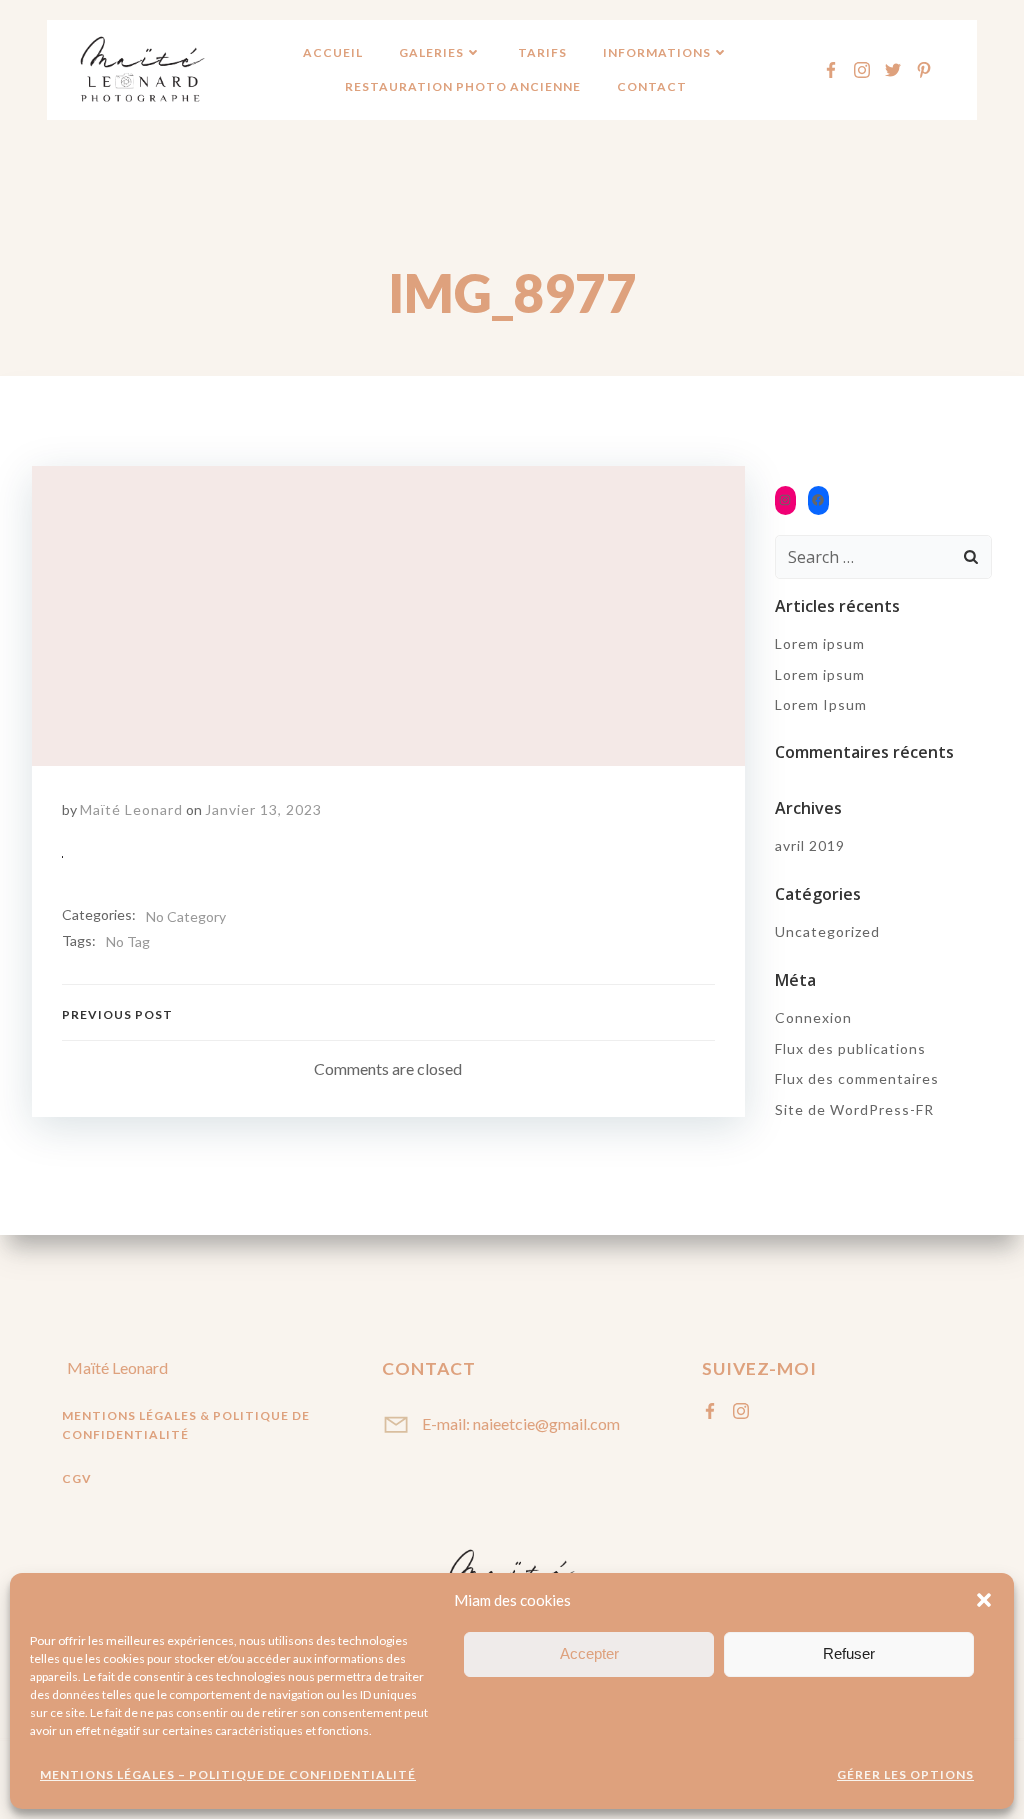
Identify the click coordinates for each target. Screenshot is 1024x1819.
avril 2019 (810, 845)
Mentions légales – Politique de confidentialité (228, 1774)
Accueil (333, 52)
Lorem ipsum (820, 643)
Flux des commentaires (857, 1078)
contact (652, 86)
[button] (984, 1600)
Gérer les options (905, 1774)
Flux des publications (850, 1048)
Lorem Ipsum (821, 704)
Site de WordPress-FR (854, 1109)
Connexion (813, 1017)
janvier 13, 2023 (263, 809)
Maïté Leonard (131, 809)
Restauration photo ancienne (463, 86)
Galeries (431, 52)
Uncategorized (827, 931)
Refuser (849, 1653)
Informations (657, 52)
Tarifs (542, 52)
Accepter (589, 1653)
